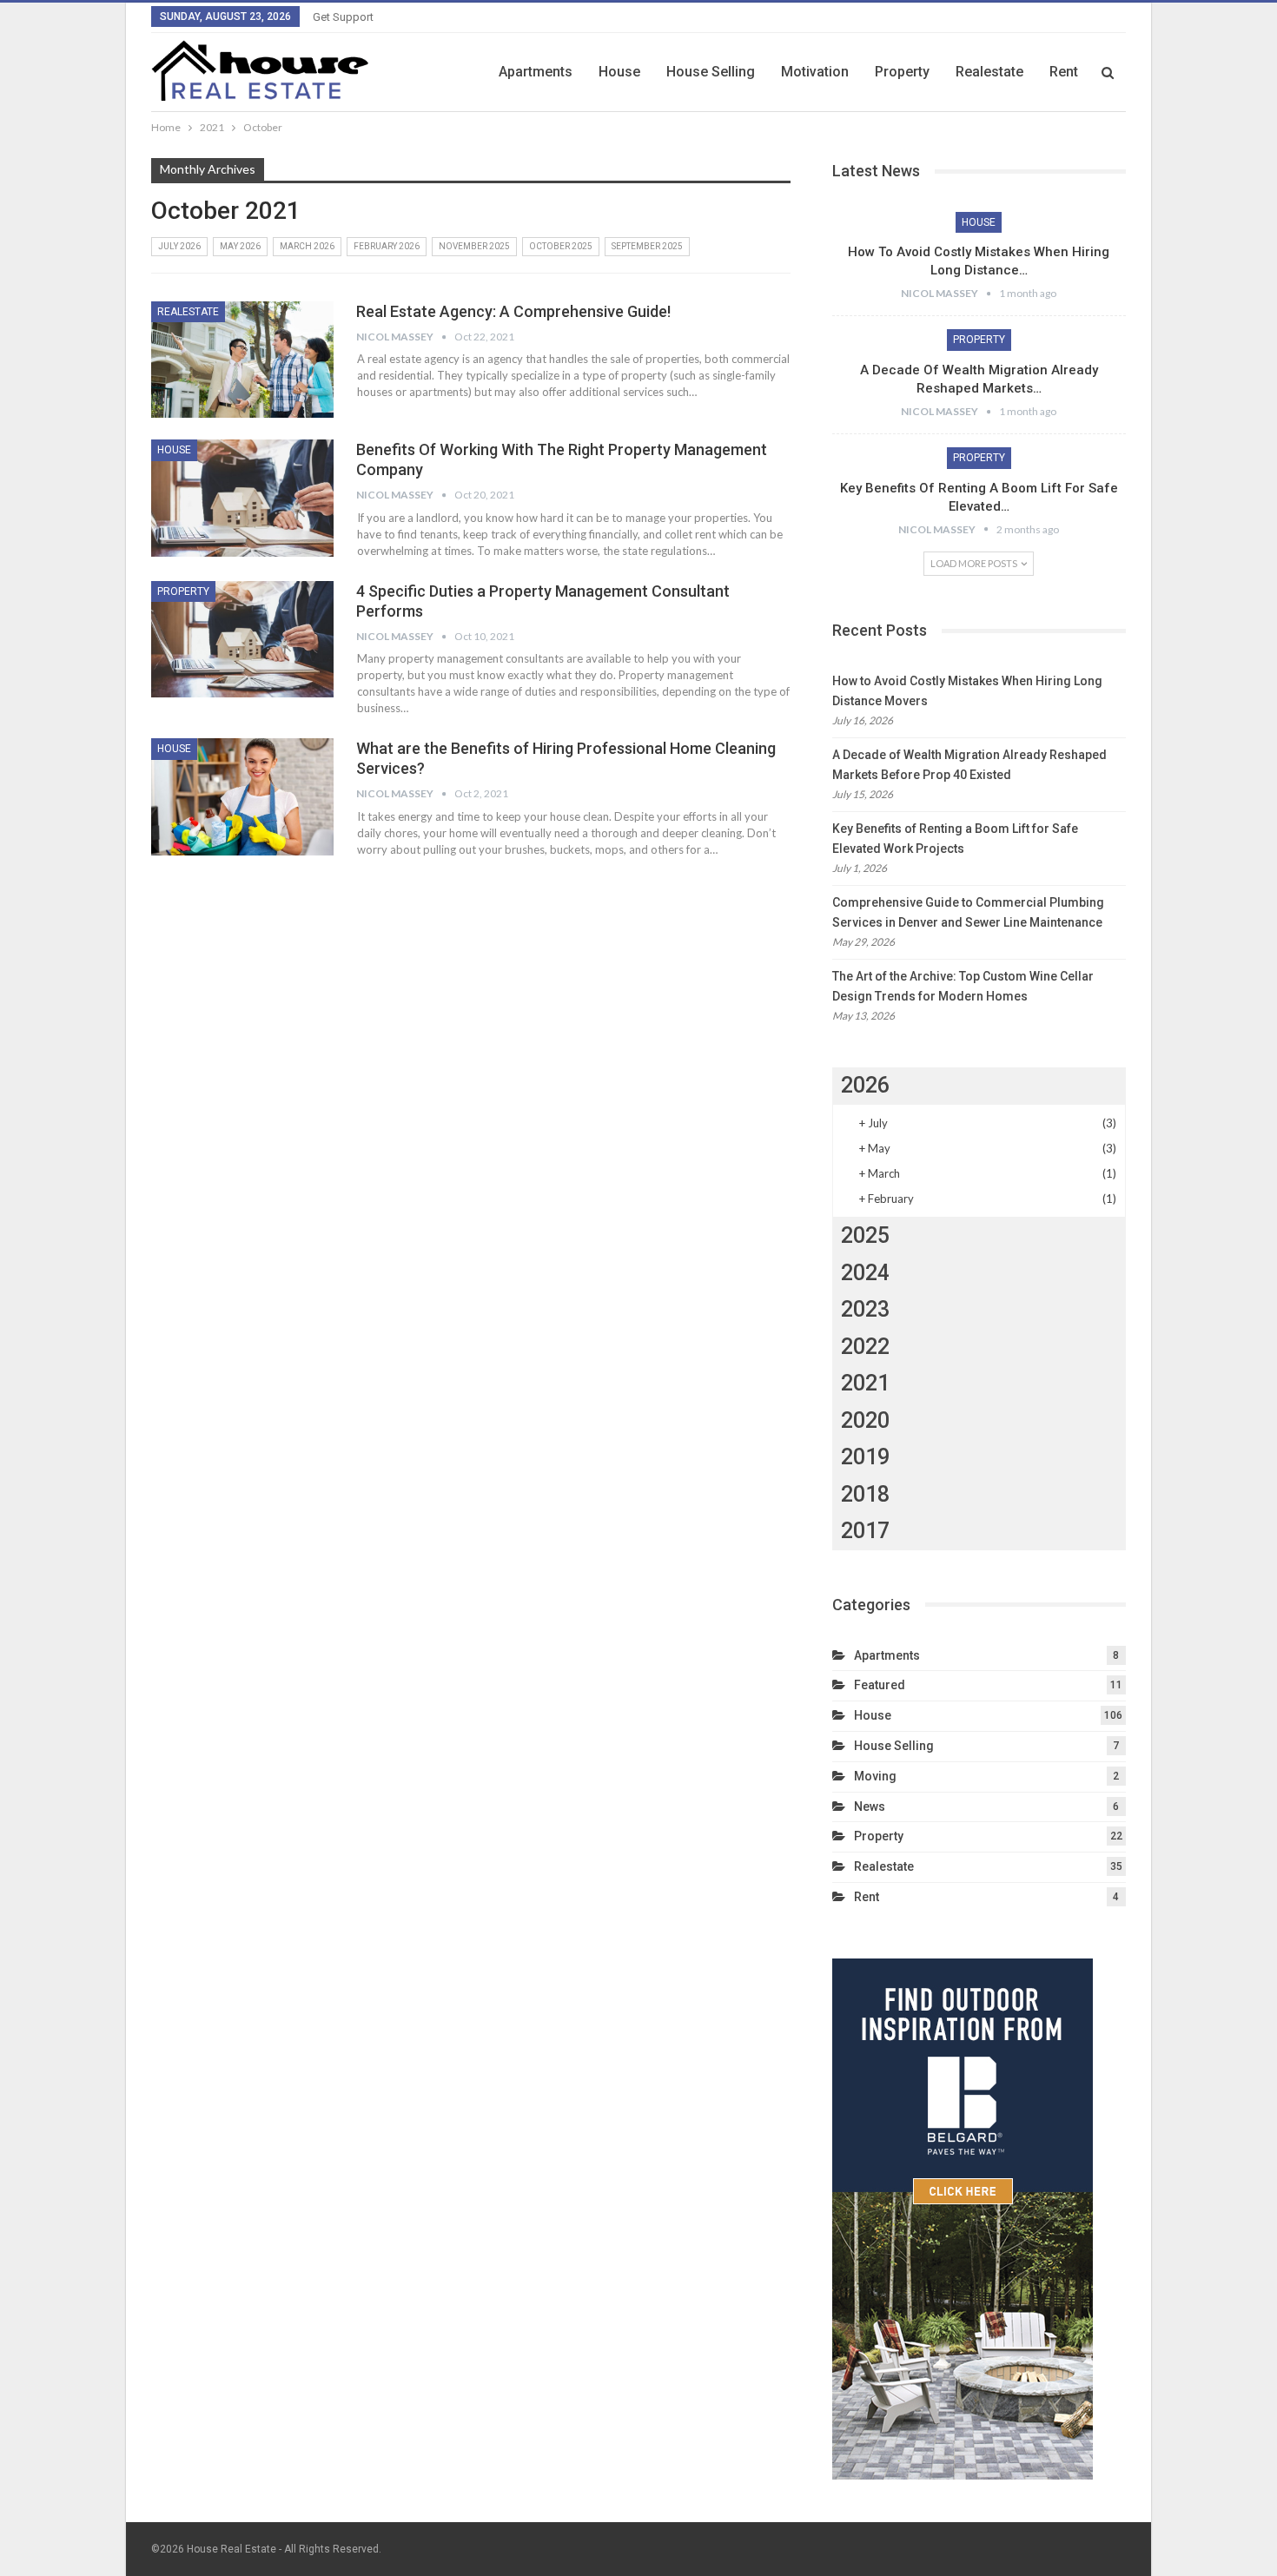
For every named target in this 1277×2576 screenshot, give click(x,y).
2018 (865, 1494)
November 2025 (474, 246)
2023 (865, 1309)
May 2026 (240, 246)
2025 (865, 1235)
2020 (865, 1420)
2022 (865, 1347)
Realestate (989, 72)
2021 (865, 1383)
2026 (865, 1085)
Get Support (343, 17)
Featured (880, 1685)
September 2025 (647, 246)
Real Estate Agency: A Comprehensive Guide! (515, 311)
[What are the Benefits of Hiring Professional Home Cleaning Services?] (242, 796)
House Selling (711, 72)
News (870, 1807)
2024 (865, 1273)
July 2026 (179, 246)
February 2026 (387, 246)
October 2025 (561, 246)
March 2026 (307, 246)
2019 (865, 1457)
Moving (875, 1776)
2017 (865, 1531)
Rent (1064, 72)
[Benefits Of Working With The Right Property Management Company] (242, 498)
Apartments (536, 72)
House (619, 72)
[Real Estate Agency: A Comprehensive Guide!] (242, 360)
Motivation (815, 72)
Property (902, 72)
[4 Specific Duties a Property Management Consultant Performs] (242, 639)
